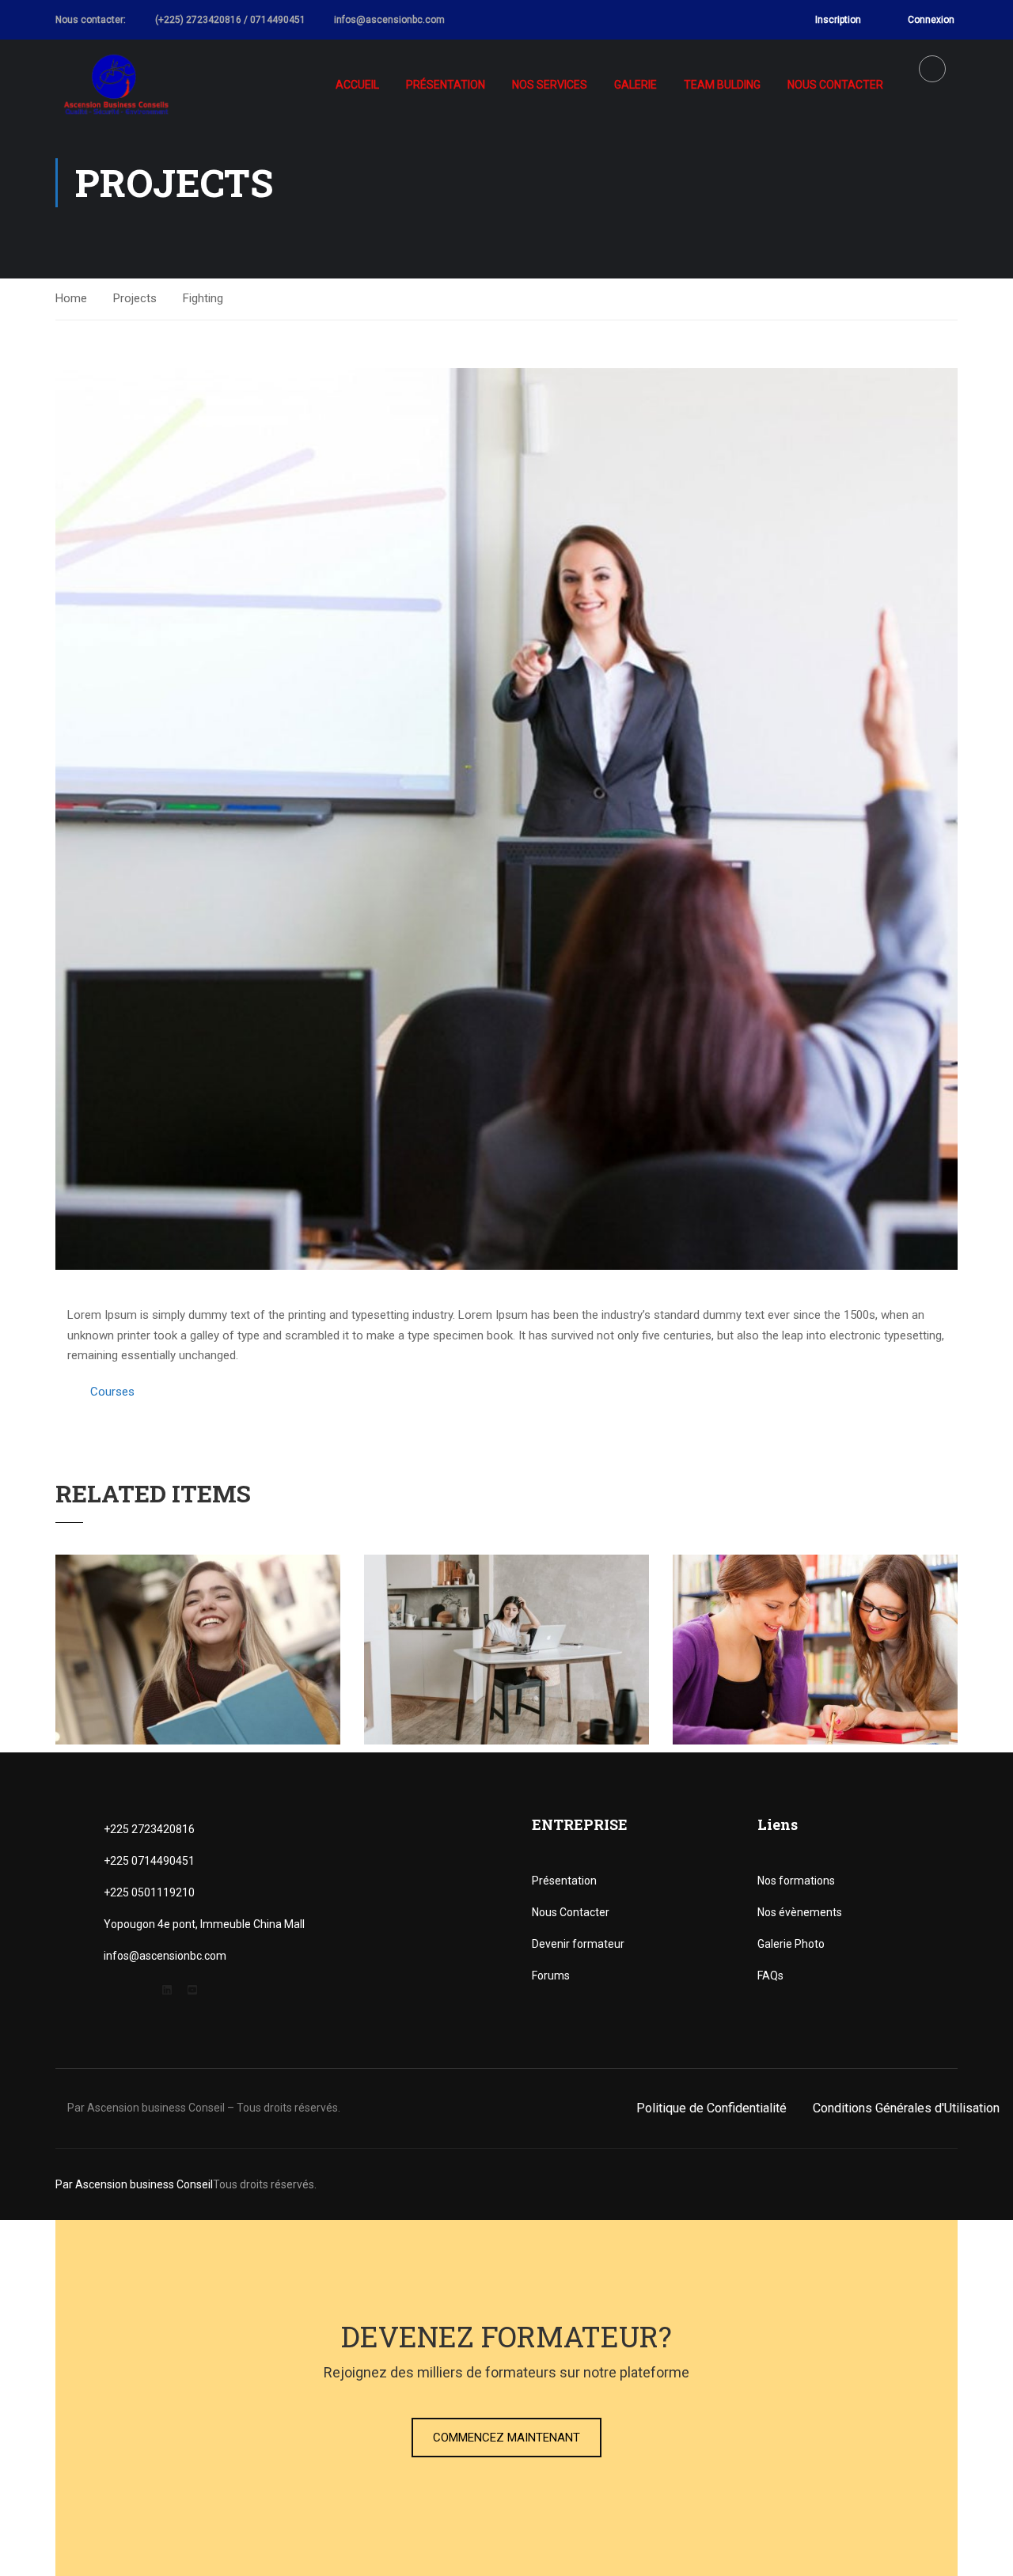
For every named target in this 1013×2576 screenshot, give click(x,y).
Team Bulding (722, 85)
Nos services (550, 85)
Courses (112, 1392)
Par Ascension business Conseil (134, 2184)
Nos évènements (800, 1912)
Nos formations (796, 1881)
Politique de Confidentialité (711, 2108)
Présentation (446, 85)
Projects (135, 298)
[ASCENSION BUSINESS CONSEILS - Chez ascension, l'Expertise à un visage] (117, 85)
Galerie (635, 85)
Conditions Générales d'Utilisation (906, 2108)
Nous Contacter (571, 1912)
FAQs (770, 1976)
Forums (551, 1976)
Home (71, 298)
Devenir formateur (578, 1944)
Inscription (838, 20)
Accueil (357, 85)
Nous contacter (835, 85)
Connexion (931, 20)
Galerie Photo (791, 1944)
